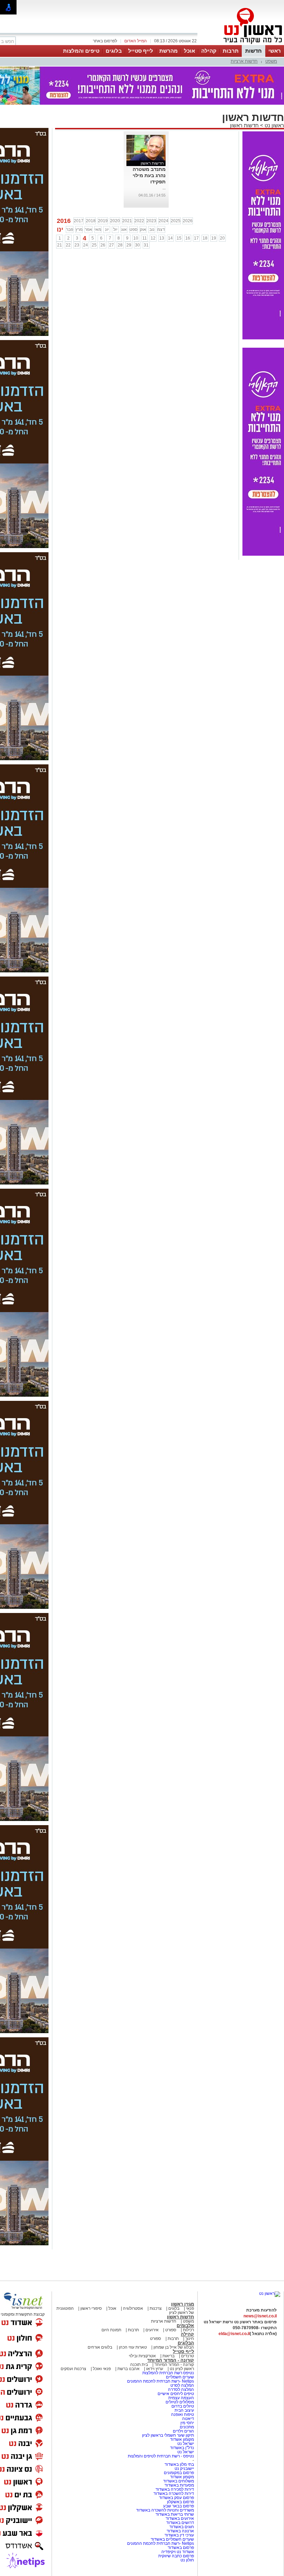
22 (68, 245)
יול (115, 229)
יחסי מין (187, 2423)
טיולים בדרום (182, 2406)
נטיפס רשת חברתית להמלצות (168, 2373)
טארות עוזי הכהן (133, 2347)
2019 (103, 221)
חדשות (254, 51)
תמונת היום (111, 2330)
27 (112, 245)
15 (179, 238)
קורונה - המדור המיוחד (171, 2360)
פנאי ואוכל (102, 2369)
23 (77, 245)
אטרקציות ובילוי (142, 2356)
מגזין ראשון (183, 2304)
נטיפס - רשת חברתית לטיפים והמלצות (161, 2456)
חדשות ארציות (244, 61)
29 (129, 245)
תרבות (231, 51)
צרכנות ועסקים (73, 2369)
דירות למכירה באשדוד (175, 2489)
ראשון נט (274, 125)
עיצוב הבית (184, 2410)
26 (103, 245)
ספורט (171, 2330)
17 (196, 238)
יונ (107, 229)
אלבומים (185, 2326)
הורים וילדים (183, 2431)
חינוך (190, 2339)
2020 (115, 221)
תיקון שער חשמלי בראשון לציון (168, 2435)
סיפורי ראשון (91, 2308)
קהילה (209, 51)
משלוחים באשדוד (179, 2481)
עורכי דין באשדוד (179, 2535)
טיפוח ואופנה (183, 2414)
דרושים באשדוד (180, 2523)
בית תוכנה (139, 2365)
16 (188, 238)
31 (146, 245)
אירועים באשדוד (180, 2518)
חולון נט (187, 2560)
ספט (134, 229)
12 (153, 238)
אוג (124, 229)
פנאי (190, 2308)
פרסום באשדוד (180, 2548)
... (164, 188)
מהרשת (168, 51)
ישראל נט (185, 2444)
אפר (88, 229)
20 (222, 238)
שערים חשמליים (179, 2377)
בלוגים (114, 51)
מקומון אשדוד (182, 2439)
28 (120, 245)
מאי (98, 229)
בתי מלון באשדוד (179, 2464)
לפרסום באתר (105, 41)
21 (60, 245)
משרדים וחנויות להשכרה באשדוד (165, 2510)
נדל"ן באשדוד (182, 2448)
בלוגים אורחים (100, 2347)
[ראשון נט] (270, 2293)
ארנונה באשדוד (180, 2531)
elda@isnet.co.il (234, 2334)
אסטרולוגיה (133, 2308)
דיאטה (188, 2419)
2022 (139, 221)
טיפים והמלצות (81, 51)
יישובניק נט (184, 2469)
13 (162, 238)
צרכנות (156, 2308)
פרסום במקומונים (179, 2473)
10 (136, 238)
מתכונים (187, 2427)
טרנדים (188, 2356)
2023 (151, 221)
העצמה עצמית (181, 2398)
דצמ (161, 229)
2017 (79, 221)
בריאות (168, 2356)
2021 (127, 221)
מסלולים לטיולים (180, 2402)
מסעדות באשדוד (179, 2485)
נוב (152, 229)
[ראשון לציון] (241, 44)
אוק (143, 229)
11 (145, 238)
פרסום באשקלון (180, 2502)
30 (137, 245)
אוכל (189, 51)
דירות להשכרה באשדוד (174, 2493)
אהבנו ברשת (128, 2369)
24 (86, 245)
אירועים (152, 2330)
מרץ (79, 229)
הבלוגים (186, 2343)
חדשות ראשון (244, 125)
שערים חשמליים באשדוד (172, 2539)
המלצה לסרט (182, 2385)
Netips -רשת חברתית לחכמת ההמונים (161, 2381)
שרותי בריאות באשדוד (175, 2514)
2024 (163, 221)
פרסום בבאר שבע (179, 2506)
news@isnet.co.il (260, 2316)
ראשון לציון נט (182, 2369)
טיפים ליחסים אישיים (175, 2394)
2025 (176, 221)
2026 (188, 221)
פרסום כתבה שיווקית (176, 2556)
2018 (91, 221)
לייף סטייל (141, 51)
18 (205, 238)
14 (170, 238)
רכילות (188, 2330)
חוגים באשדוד (182, 2527)
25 (94, 245)
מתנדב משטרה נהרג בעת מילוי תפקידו (149, 175)
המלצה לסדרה (180, 2389)
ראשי (275, 51)
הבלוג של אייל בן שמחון (173, 2347)
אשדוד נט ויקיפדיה (177, 2552)
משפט (271, 61)
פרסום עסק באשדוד (176, 2498)
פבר (70, 229)
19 (214, 238)
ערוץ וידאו (155, 2369)
